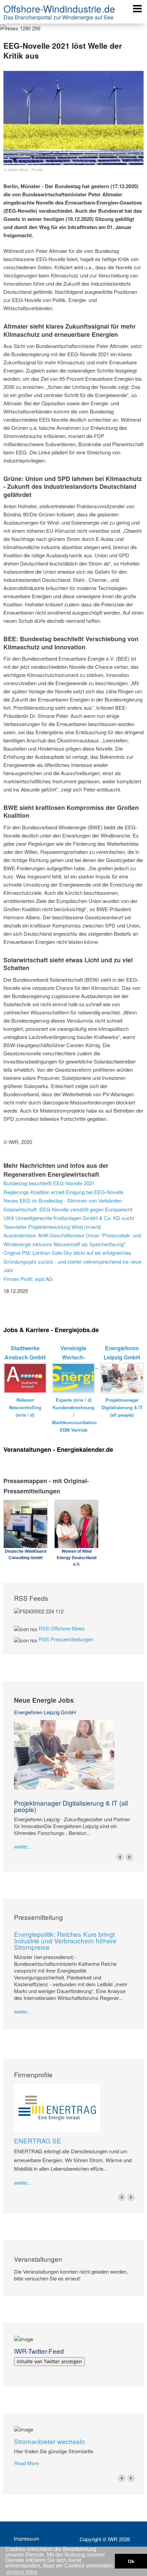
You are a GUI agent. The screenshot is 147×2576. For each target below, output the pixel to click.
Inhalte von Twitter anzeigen (49, 2361)
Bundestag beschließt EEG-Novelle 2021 (49, 1183)
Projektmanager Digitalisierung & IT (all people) (71, 1806)
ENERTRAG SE (38, 2141)
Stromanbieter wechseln (50, 2441)
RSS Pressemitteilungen (66, 1639)
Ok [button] (131, 2561)
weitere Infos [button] (22, 2572)
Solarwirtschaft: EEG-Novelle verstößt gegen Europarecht (68, 1209)
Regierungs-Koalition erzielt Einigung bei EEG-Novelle (63, 1192)
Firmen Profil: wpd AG (28, 1279)
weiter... (23, 1846)
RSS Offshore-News (62, 1628)
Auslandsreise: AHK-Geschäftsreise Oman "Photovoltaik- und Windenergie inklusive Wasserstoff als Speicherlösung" (72, 1240)
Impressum (26, 2539)
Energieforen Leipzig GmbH (45, 1712)
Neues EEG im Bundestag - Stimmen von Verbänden (63, 1200)
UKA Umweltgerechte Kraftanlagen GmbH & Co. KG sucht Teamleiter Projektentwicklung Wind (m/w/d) (69, 1222)
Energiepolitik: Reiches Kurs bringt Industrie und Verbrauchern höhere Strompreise (65, 1940)
